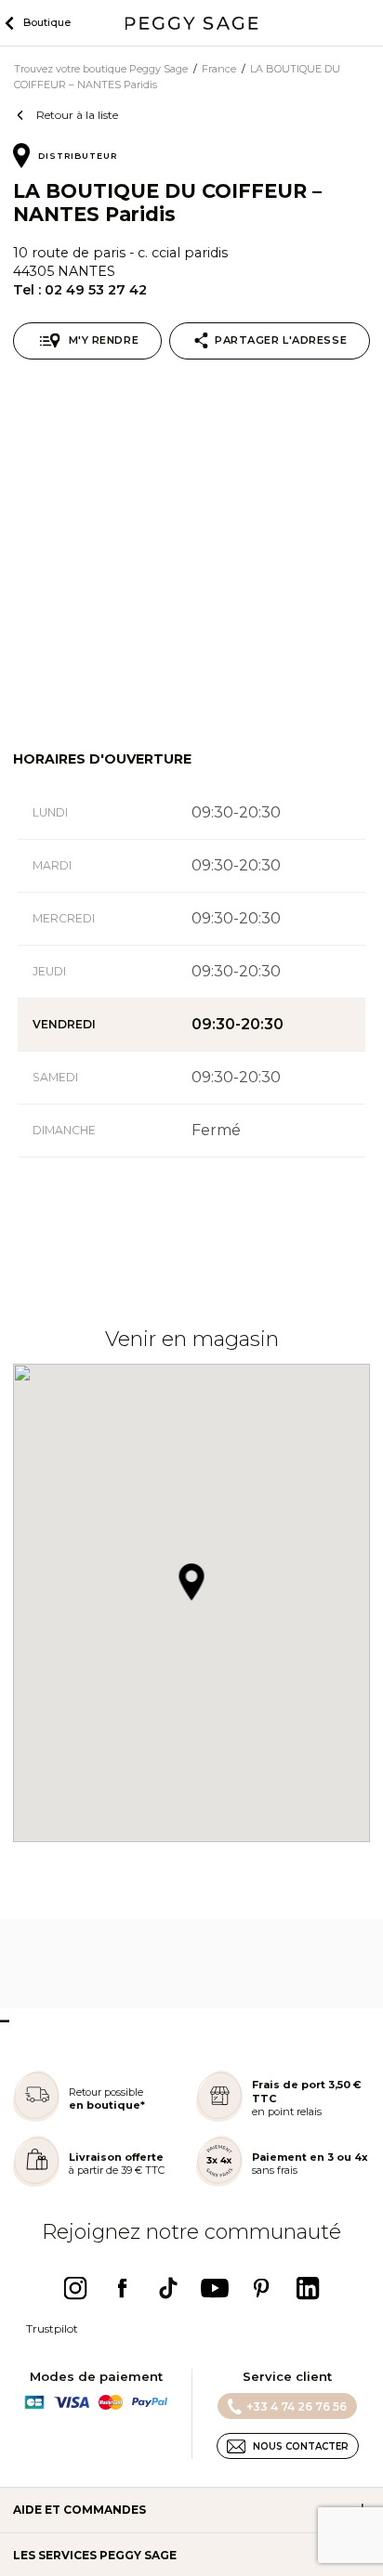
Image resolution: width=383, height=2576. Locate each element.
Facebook (122, 2288)
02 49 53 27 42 (96, 290)
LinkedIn (308, 2288)
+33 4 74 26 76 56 (297, 2406)
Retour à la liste (77, 115)
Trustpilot (52, 2328)
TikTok (168, 2288)
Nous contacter (301, 2446)
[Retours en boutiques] (36, 2118)
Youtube (215, 2288)
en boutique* (107, 2105)
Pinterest (261, 2288)
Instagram (75, 2288)
